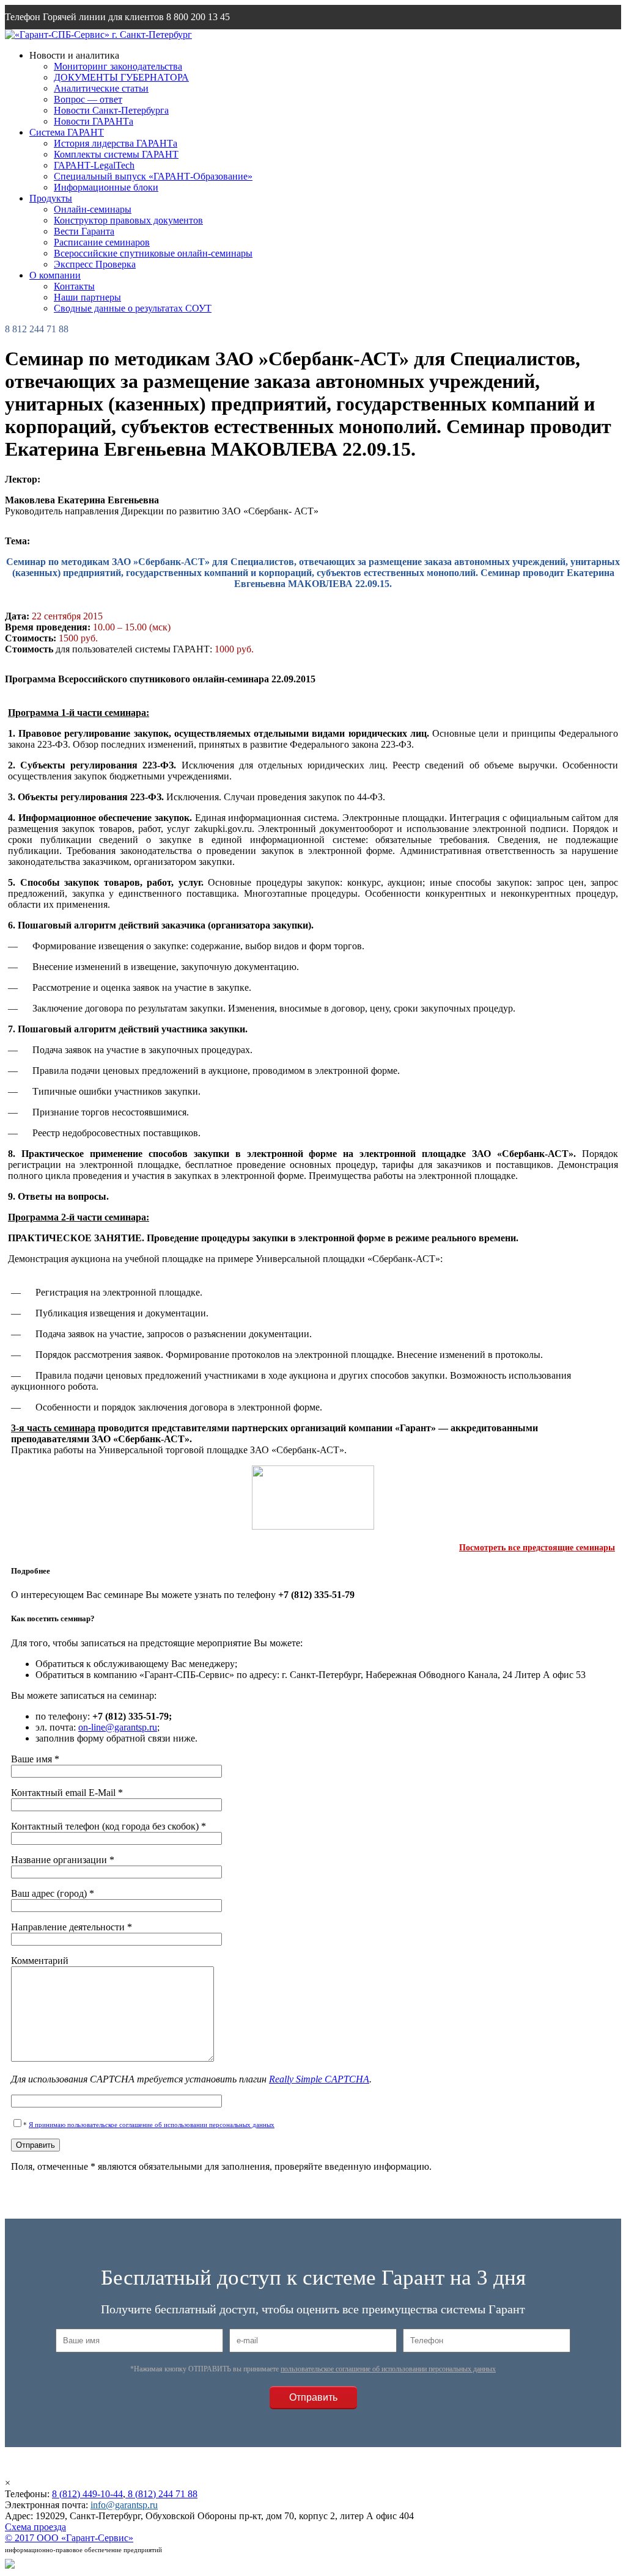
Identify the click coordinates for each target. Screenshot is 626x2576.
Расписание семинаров (102, 242)
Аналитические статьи (101, 88)
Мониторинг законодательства (118, 66)
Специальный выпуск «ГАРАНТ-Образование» (153, 176)
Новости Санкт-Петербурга (111, 110)
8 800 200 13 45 (198, 17)
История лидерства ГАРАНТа (116, 143)
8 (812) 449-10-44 (87, 2494)
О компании (55, 275)
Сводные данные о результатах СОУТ (133, 308)
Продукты (51, 198)
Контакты (74, 286)
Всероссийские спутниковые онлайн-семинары (153, 253)
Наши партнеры (87, 297)
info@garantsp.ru (64, 41)
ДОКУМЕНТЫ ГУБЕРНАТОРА (121, 77)
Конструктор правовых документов (128, 220)
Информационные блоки (106, 187)
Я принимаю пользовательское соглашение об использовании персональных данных (152, 2125)
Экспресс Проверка (95, 264)
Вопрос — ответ (88, 99)
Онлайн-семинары (93, 209)
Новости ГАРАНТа (94, 121)
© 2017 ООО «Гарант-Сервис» (69, 2538)
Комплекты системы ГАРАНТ (116, 154)
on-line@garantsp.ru (118, 1727)
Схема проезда (35, 2527)
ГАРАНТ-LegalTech (94, 165)
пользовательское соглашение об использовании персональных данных (388, 2369)
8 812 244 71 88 (37, 329)
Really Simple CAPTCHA (319, 2079)
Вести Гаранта (84, 231)
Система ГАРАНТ (67, 132)
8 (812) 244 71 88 (161, 2494)
